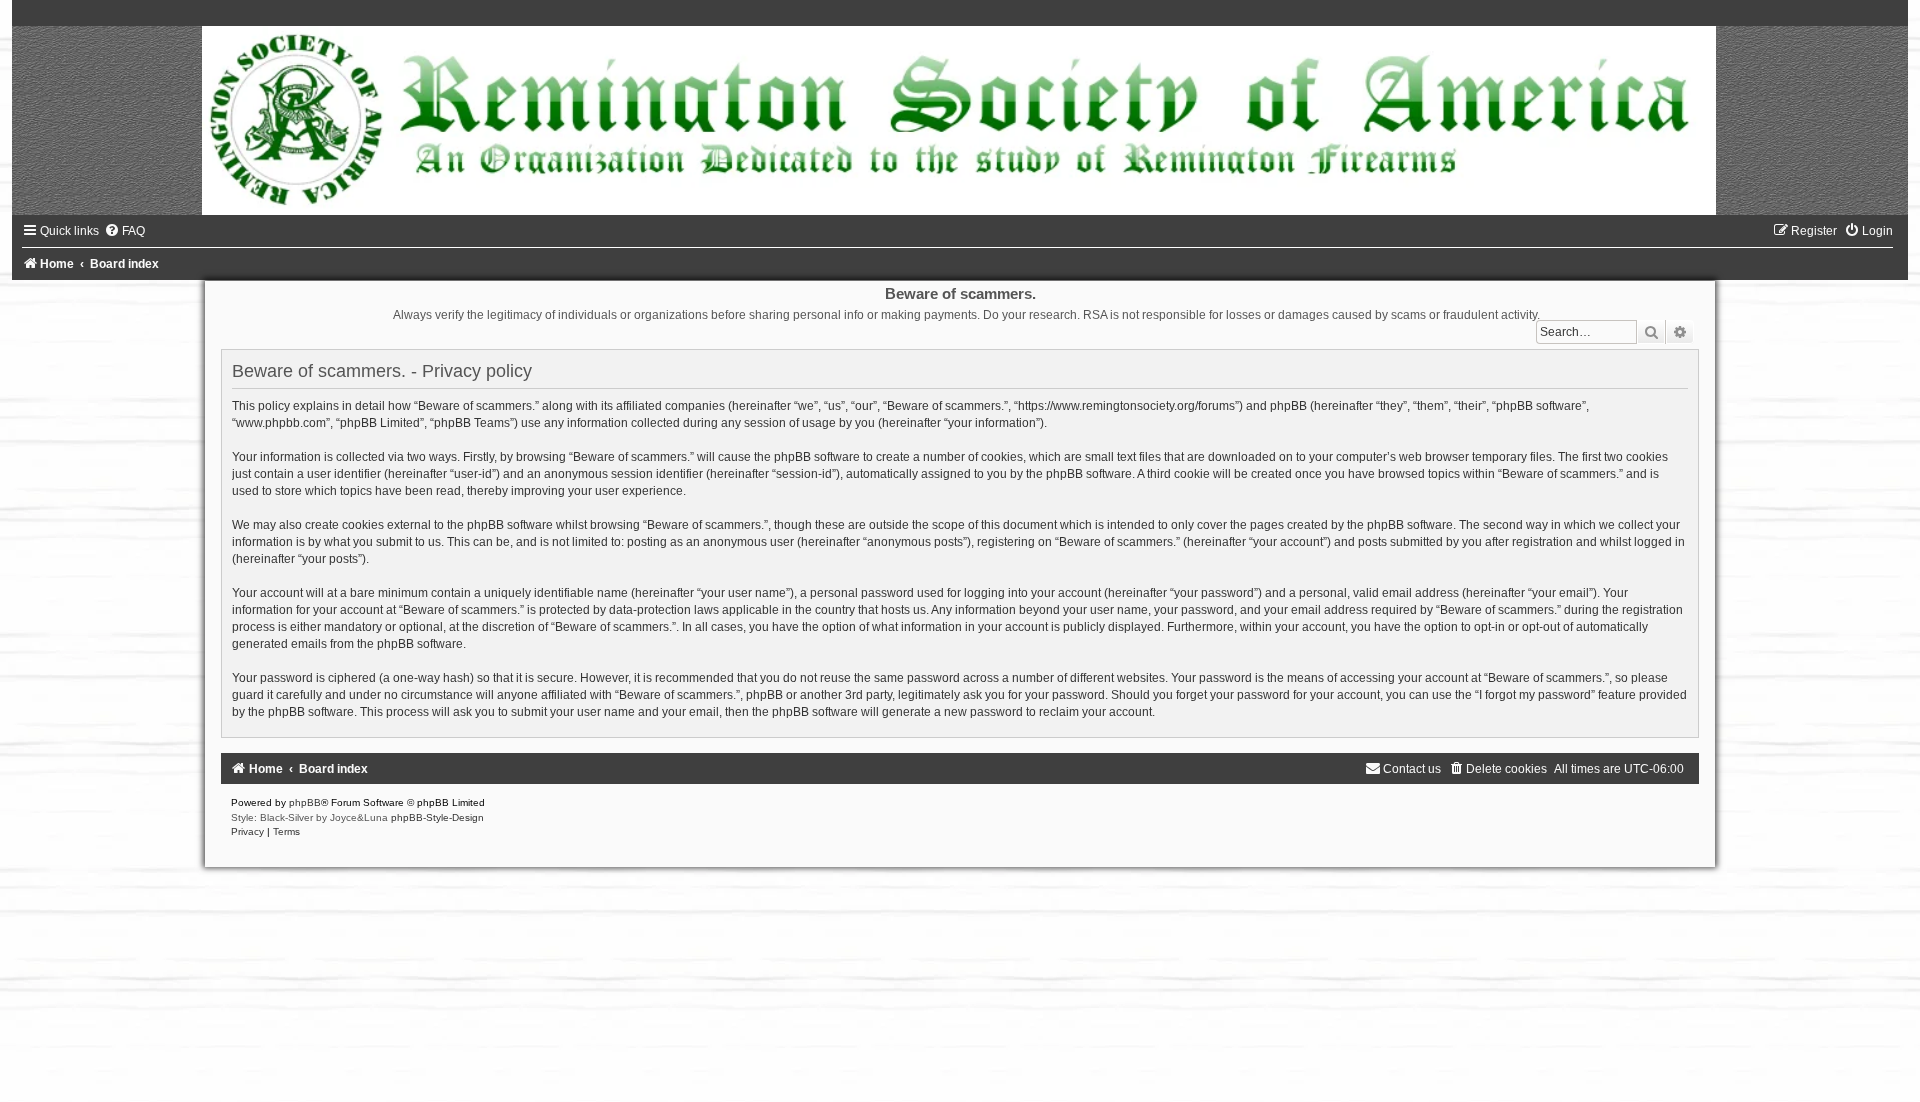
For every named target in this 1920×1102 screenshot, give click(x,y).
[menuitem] (124, 231)
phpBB (305, 802)
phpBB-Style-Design (437, 817)
